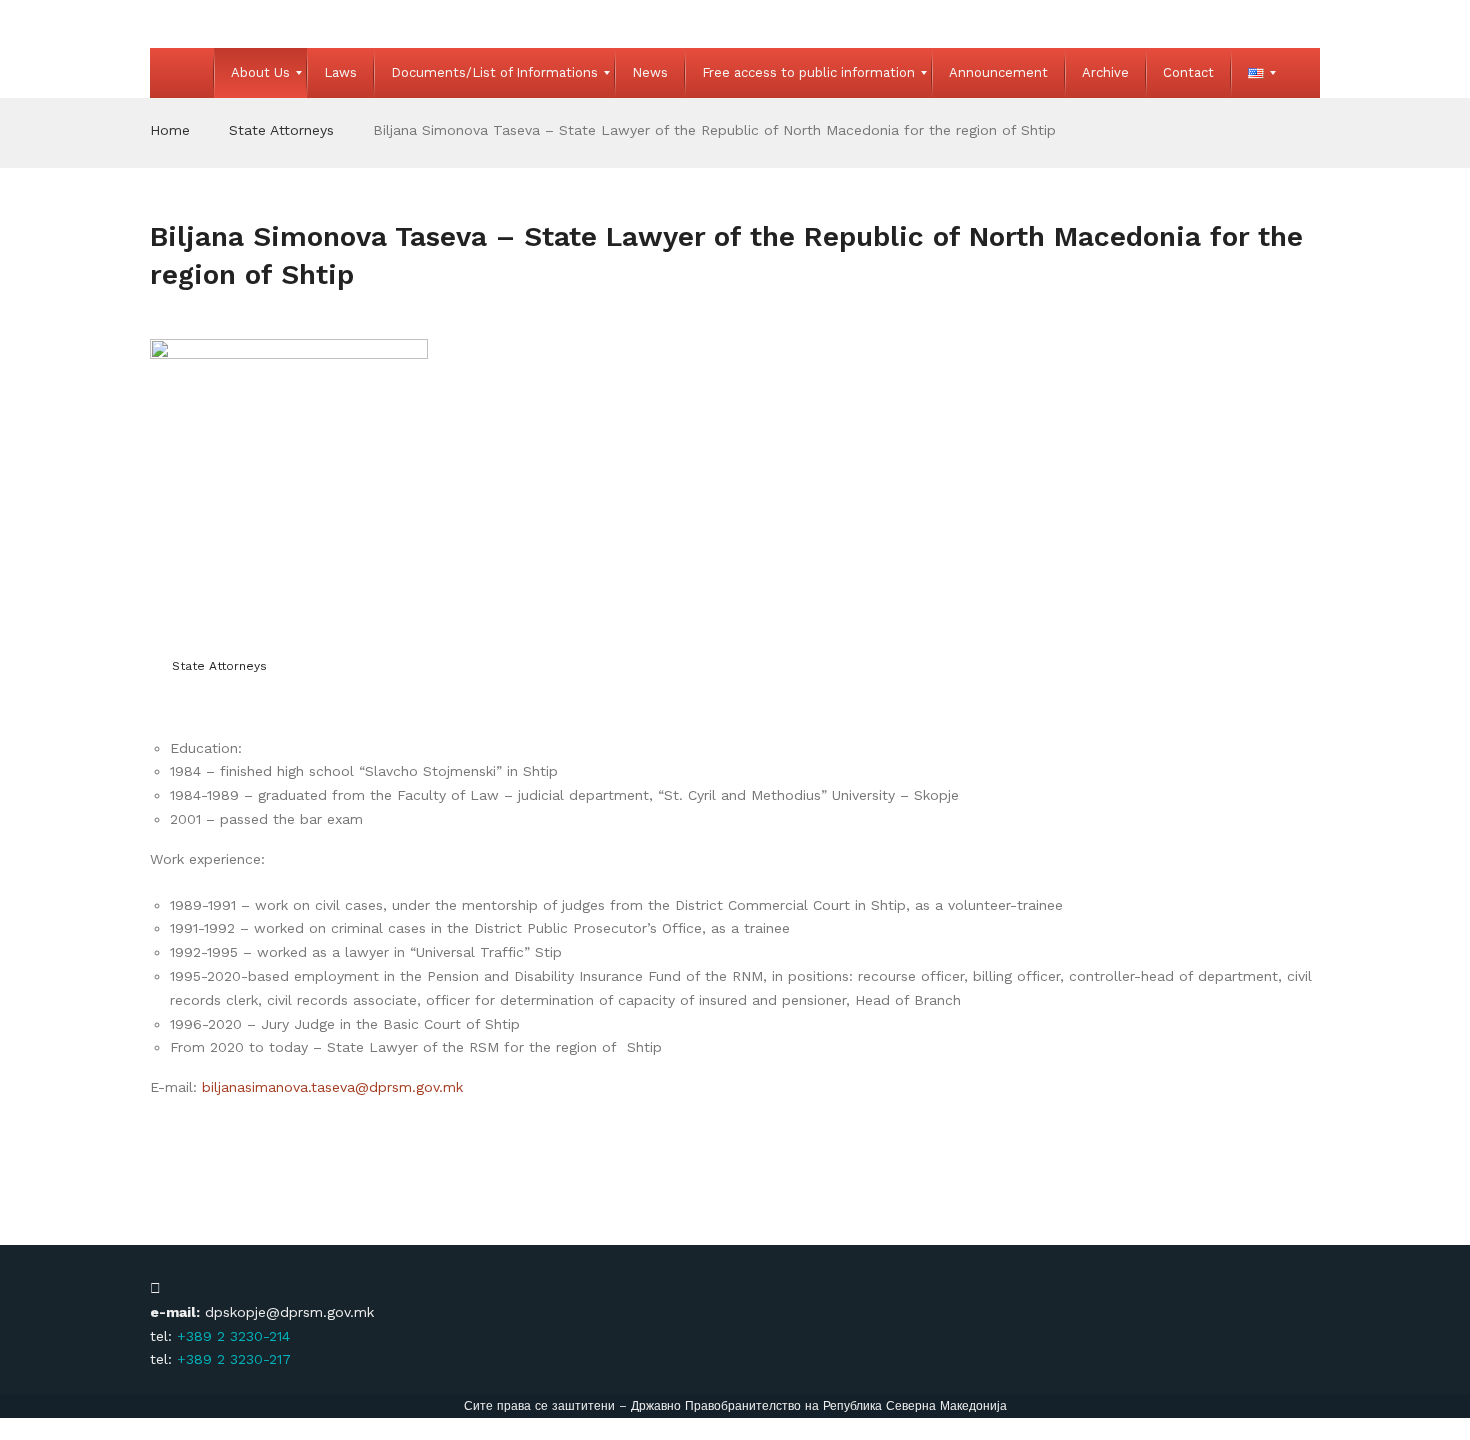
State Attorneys (281, 130)
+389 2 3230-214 (233, 1336)
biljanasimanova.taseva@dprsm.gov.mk (332, 1087)
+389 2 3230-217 (234, 1359)
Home (170, 130)
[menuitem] (182, 73)
